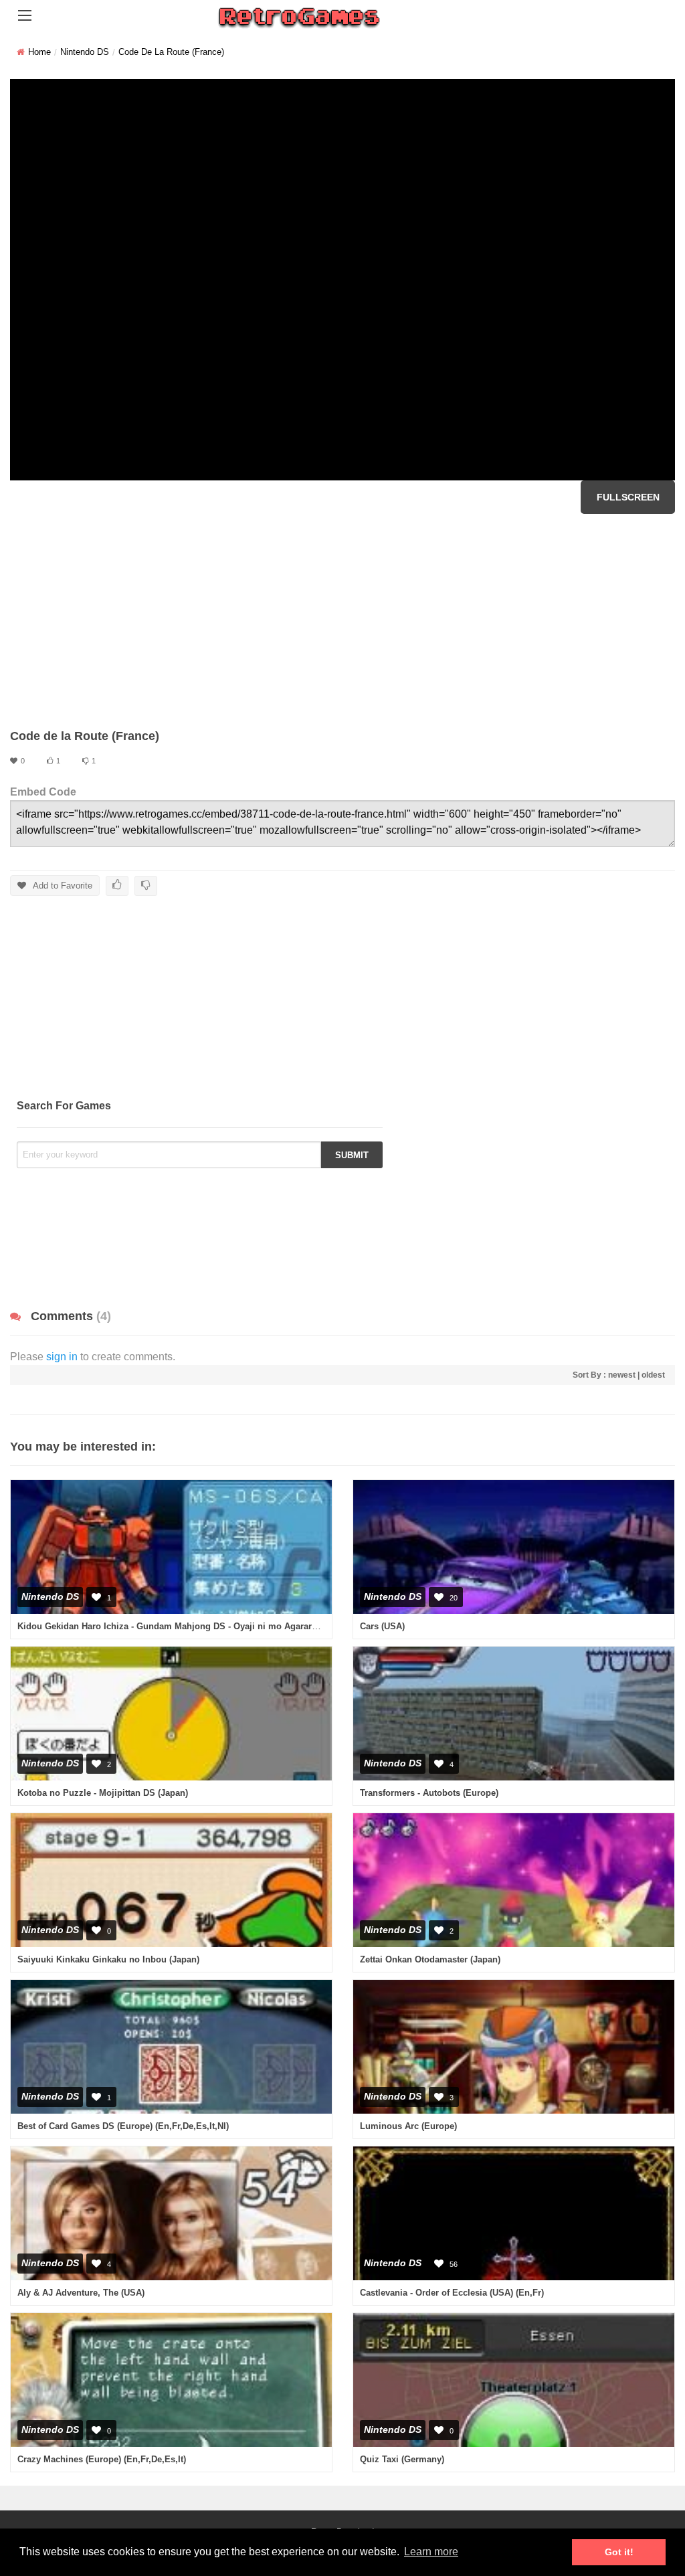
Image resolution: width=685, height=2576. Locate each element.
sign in (62, 1357)
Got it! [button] (619, 2552)
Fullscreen (628, 497)
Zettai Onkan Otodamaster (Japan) (430, 1959)
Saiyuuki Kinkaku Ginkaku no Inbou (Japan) (108, 1959)
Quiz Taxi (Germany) (402, 2459)
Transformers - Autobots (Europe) (429, 1793)
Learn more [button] (431, 2552)
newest (622, 1375)
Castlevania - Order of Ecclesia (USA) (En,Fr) (452, 2293)
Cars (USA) (382, 1626)
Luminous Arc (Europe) (408, 2126)
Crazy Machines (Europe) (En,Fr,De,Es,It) (102, 2459)
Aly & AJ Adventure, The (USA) (81, 2293)
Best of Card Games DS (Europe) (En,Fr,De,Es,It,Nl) (123, 2126)
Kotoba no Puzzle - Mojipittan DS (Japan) (103, 1793)
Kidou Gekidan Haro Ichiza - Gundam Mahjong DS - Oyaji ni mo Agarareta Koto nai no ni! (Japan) (219, 1626)
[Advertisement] (342, 621)
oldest (653, 1375)
